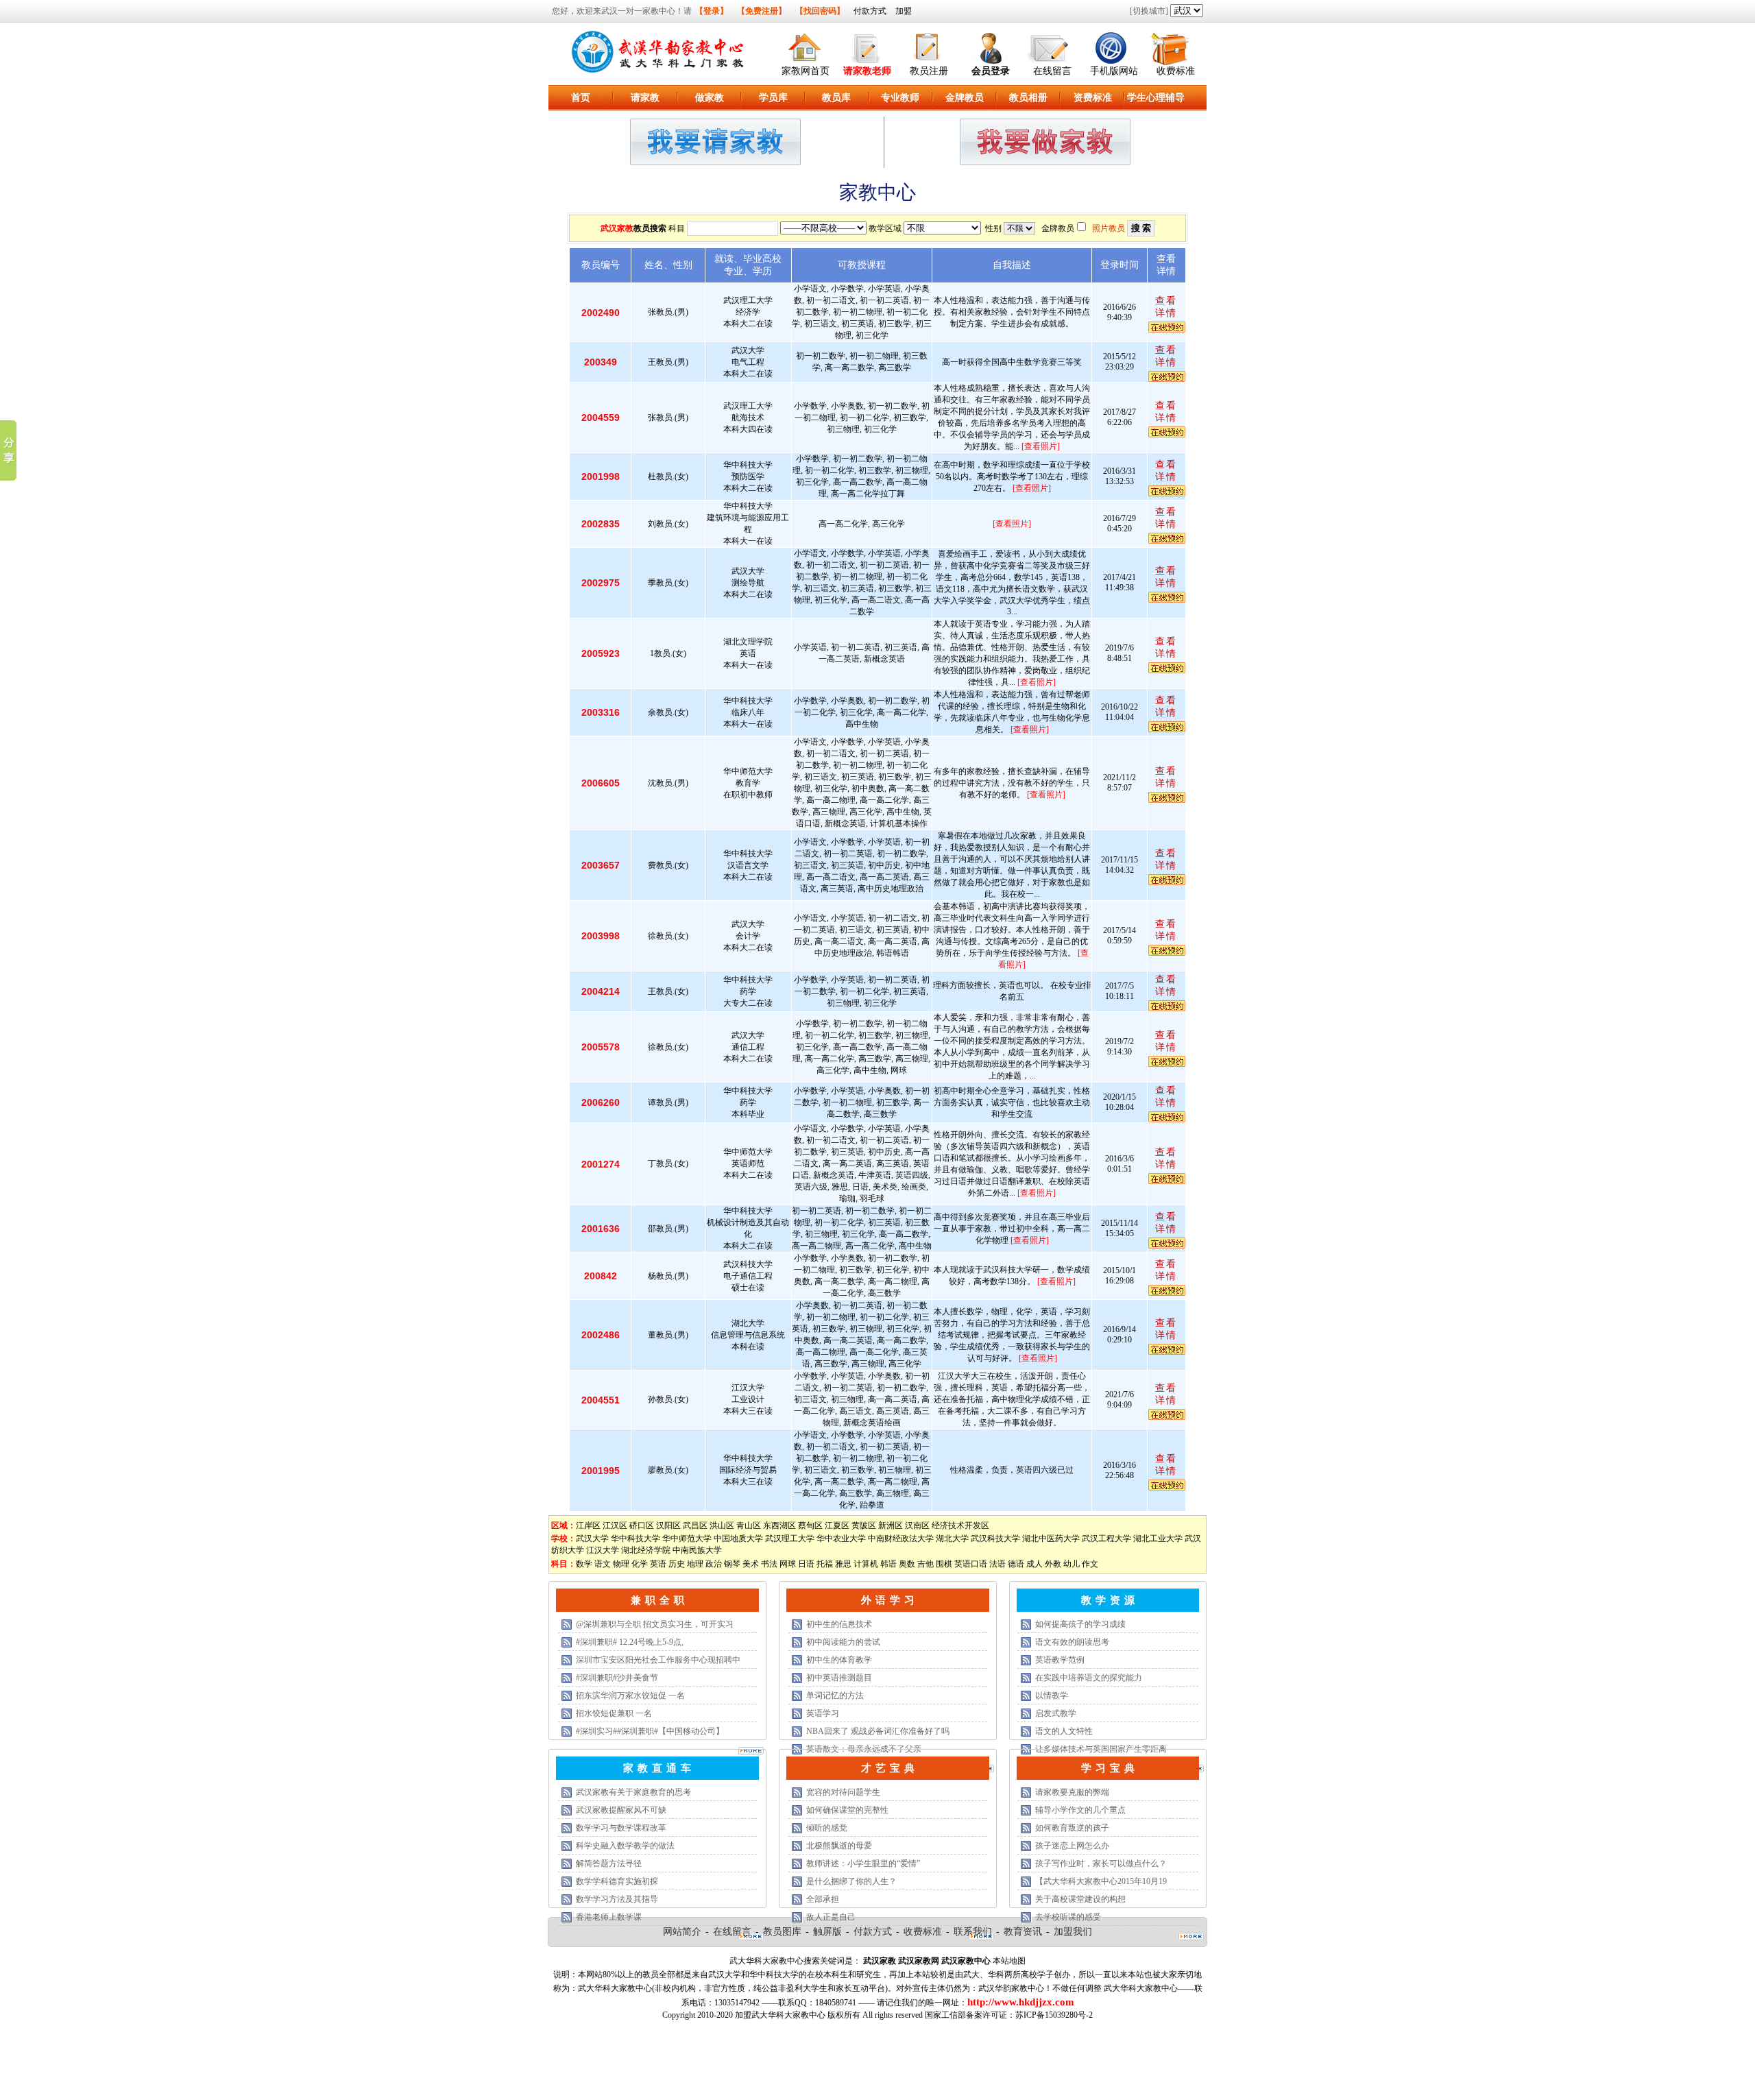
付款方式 (870, 11)
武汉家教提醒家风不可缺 (621, 1810)
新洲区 (891, 1525)
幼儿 (1072, 1564)
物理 (621, 1564)
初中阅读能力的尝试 (843, 1642)
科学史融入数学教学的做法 (625, 1846)
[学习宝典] (1191, 1938)
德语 (1016, 1564)
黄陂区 (864, 1525)
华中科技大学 (636, 1538)
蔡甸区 (810, 1525)
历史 (677, 1564)
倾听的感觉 (827, 1828)
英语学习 (823, 1713)
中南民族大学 (697, 1550)
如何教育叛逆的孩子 (1072, 1828)
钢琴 (732, 1564)
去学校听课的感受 (1068, 1917)
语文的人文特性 (1064, 1731)
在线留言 (1052, 71)
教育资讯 (1023, 1932)
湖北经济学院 (646, 1550)
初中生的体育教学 (839, 1660)
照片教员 (1109, 228)
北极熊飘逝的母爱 (839, 1846)
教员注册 (929, 71)
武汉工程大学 (1106, 1538)
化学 (640, 1564)
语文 (603, 1564)
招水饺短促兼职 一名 (614, 1713)
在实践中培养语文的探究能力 (1089, 1678)
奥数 (907, 1564)
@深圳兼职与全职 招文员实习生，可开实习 (655, 1624)
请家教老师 (867, 71)
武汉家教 (617, 228)
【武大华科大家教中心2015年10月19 (1101, 1881)
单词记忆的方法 (835, 1695)
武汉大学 (592, 1538)
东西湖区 (779, 1525)
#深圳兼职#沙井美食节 (617, 1678)
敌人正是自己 (831, 1917)
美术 (751, 1564)
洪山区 (722, 1525)
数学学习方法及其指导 (617, 1899)
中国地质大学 (738, 1538)
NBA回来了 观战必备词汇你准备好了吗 (878, 1731)
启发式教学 (1056, 1713)
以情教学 (1052, 1695)
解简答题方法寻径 (609, 1863)
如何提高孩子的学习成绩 (1080, 1624)
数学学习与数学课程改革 (621, 1828)
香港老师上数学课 (609, 1917)
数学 (584, 1564)
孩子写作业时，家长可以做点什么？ (1101, 1863)
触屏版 (827, 1932)
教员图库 (782, 1932)
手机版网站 (1114, 71)
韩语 (888, 1564)
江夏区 (837, 1525)
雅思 (843, 1564)
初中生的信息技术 (839, 1624)
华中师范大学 (687, 1538)
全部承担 (823, 1899)
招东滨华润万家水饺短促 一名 (630, 1695)
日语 (806, 1564)
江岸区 (588, 1525)
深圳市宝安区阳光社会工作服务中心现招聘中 (658, 1660)
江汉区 (615, 1525)
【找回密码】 (820, 11)
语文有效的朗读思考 (1072, 1642)
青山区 (749, 1525)
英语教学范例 (1060, 1660)
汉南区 (917, 1525)
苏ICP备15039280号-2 (1054, 2015)
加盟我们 (1073, 1932)
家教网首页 (806, 71)
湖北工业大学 (1158, 1538)
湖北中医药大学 (1051, 1538)
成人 (1034, 1564)
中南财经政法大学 (901, 1538)
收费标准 (1176, 71)
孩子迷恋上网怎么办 (1072, 1846)
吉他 (925, 1564)
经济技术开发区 (960, 1525)
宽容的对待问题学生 (843, 1792)
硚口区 (642, 1525)
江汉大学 (603, 1550)
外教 (1053, 1564)
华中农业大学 (841, 1538)
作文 (1090, 1564)
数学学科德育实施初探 (617, 1881)
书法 (769, 1564)
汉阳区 (668, 1525)
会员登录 (991, 71)
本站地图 (1009, 1961)
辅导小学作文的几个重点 (1080, 1810)
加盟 (904, 11)
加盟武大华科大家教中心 (780, 2015)
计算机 (866, 1564)
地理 (695, 1564)
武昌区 (695, 1525)
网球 (788, 1564)
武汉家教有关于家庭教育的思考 (633, 1792)
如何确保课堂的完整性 (847, 1810)
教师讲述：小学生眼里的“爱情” (863, 1863)
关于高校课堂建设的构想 (1080, 1899)
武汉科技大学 (995, 1538)
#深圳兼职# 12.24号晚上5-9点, (630, 1642)
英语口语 (971, 1564)
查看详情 (1166, 307)
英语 (658, 1564)
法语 (997, 1564)
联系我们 (973, 1932)
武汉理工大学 (790, 1538)
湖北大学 (952, 1538)
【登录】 (712, 11)
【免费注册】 (762, 11)
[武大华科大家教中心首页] (806, 46)
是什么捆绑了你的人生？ (851, 1881)
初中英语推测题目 (839, 1678)
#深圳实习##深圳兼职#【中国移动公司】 (650, 1731)
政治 (714, 1564)
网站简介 (682, 1932)
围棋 (944, 1564)
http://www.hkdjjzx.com (1021, 2002)
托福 (825, 1564)
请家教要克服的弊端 (1072, 1792)
